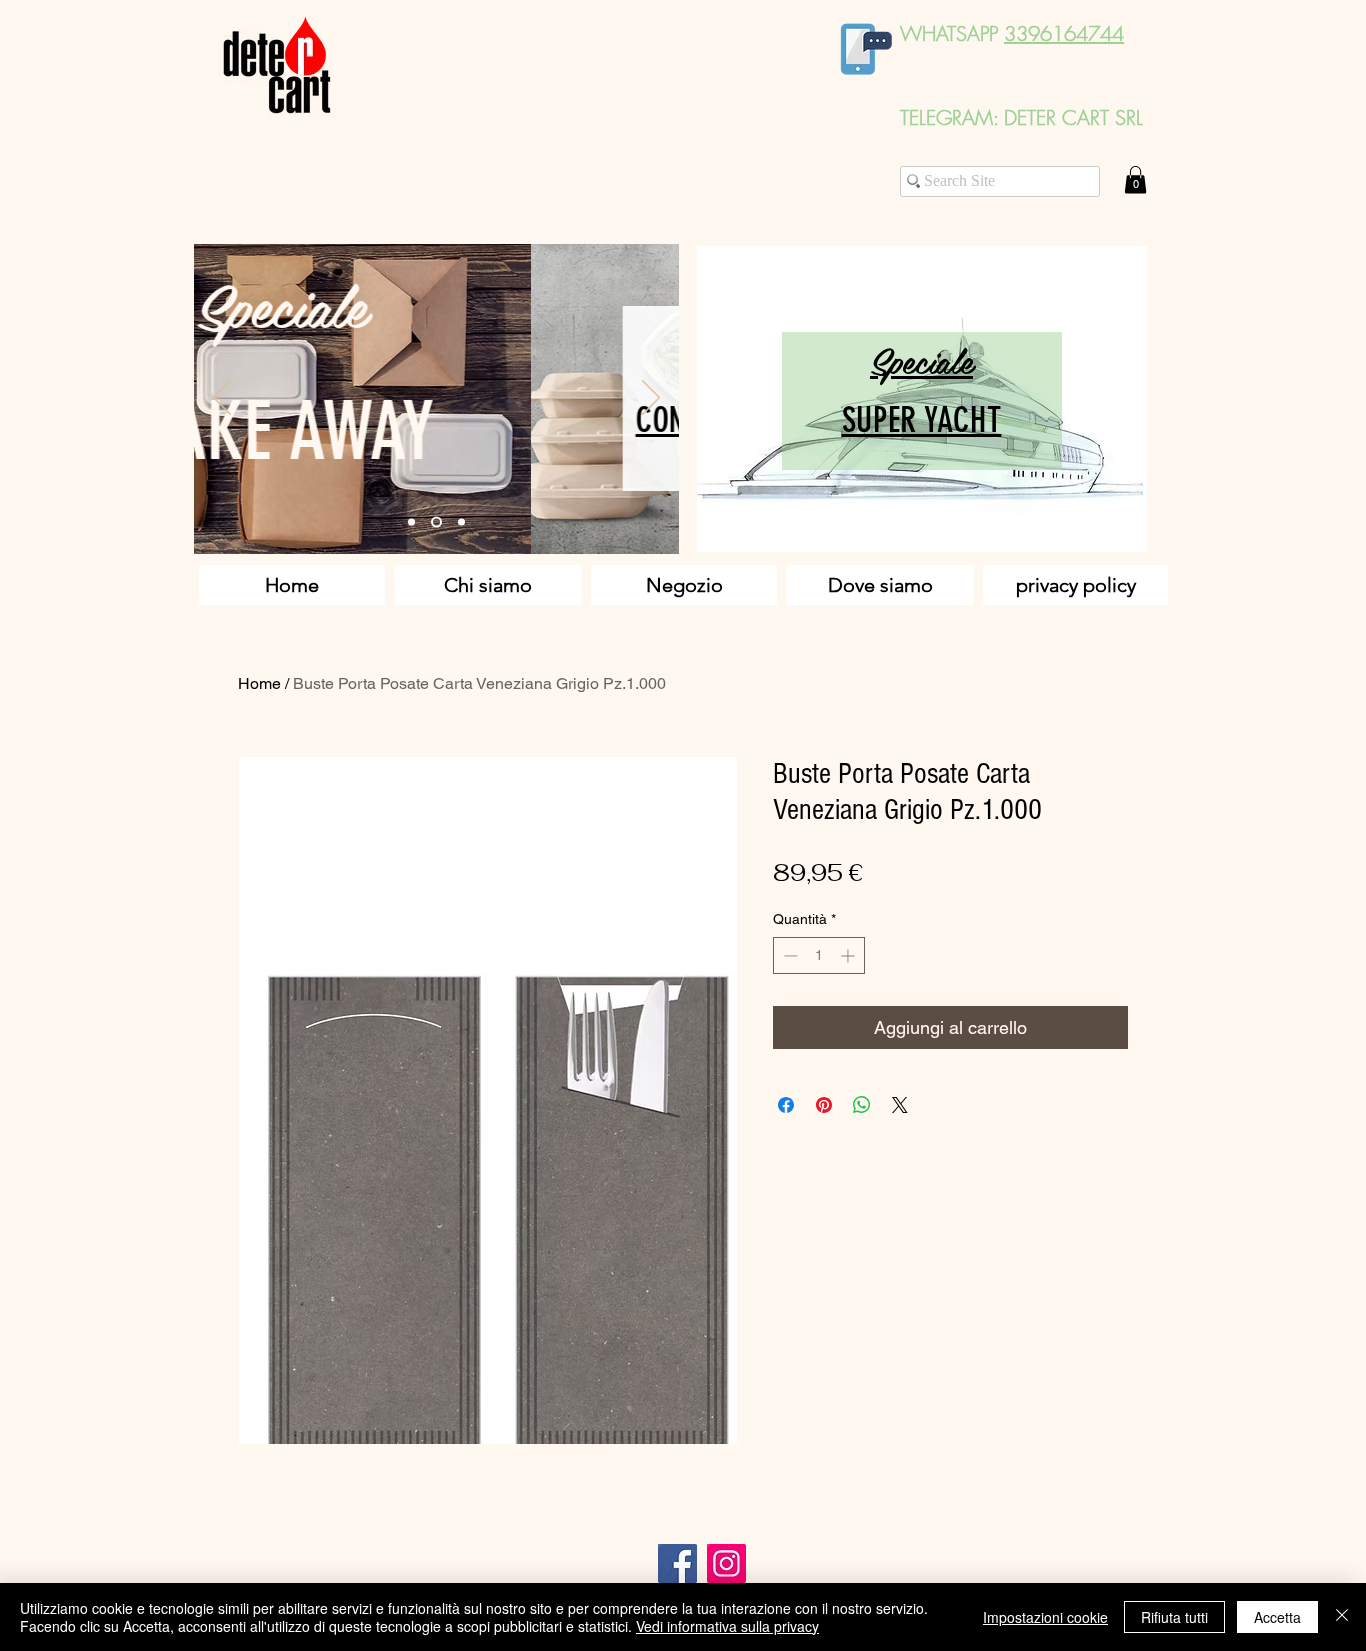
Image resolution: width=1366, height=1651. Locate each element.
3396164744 (1064, 33)
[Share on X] (900, 1105)
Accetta (1277, 1617)
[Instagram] (726, 1563)
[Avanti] (651, 399)
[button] (1135, 179)
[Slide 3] (461, 522)
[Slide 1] (411, 522)
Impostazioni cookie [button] (1045, 1617)
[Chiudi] (1342, 1617)
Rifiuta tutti (1174, 1617)
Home (259, 683)
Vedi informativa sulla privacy (727, 1626)
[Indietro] (222, 399)
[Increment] (849, 955)
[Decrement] (788, 955)
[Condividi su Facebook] (786, 1105)
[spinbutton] (819, 955)
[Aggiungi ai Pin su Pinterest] (824, 1105)
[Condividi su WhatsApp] (862, 1105)
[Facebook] (677, 1563)
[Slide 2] (436, 522)
